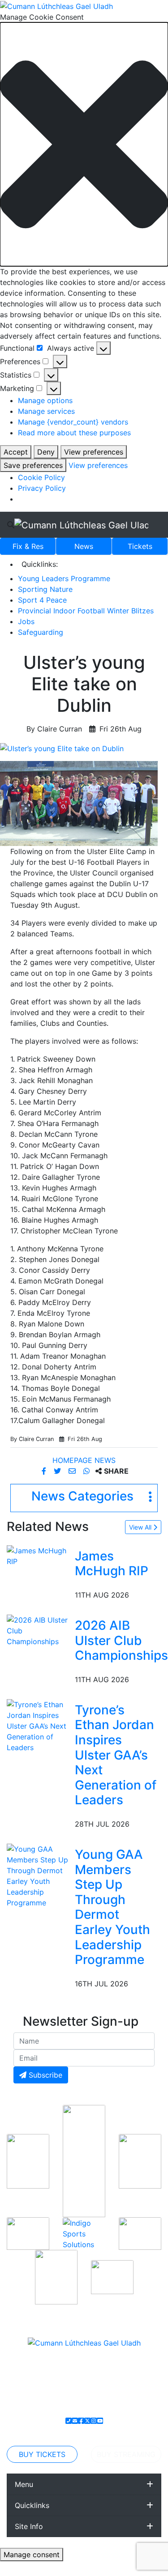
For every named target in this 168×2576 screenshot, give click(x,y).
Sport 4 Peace (42, 600)
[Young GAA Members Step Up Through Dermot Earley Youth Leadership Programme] (39, 1875)
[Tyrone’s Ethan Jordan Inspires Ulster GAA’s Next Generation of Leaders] (39, 1725)
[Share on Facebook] (45, 1471)
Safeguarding (41, 632)
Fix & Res (28, 546)
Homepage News (84, 1460)
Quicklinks (32, 2505)
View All (141, 1527)
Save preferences (33, 465)
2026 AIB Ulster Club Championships (121, 1640)
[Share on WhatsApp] (88, 1471)
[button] (84, 144)
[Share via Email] (73, 1471)
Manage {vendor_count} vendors (73, 422)
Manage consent (32, 2555)
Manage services (46, 411)
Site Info (29, 2526)
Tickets (140, 546)
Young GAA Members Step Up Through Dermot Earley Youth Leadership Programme (112, 1907)
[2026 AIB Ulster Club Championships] (39, 1630)
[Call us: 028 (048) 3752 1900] (69, 2421)
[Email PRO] (75, 2421)
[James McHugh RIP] (39, 1555)
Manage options (45, 400)
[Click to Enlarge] (84, 748)
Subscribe (44, 2075)
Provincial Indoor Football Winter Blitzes (86, 611)
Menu (24, 2484)
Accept (16, 452)
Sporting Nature (45, 589)
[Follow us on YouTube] (100, 2421)
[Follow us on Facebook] (81, 2421)
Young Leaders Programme (64, 578)
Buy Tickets (42, 2454)
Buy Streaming (126, 2454)
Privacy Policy (42, 488)
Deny (46, 452)
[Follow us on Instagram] (94, 2421)
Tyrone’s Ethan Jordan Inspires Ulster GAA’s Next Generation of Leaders (116, 1755)
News (84, 546)
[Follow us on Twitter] (87, 2421)
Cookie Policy (41, 477)
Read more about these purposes (74, 433)
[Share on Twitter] (58, 1471)
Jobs (26, 621)
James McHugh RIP (112, 1564)
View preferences (94, 452)
